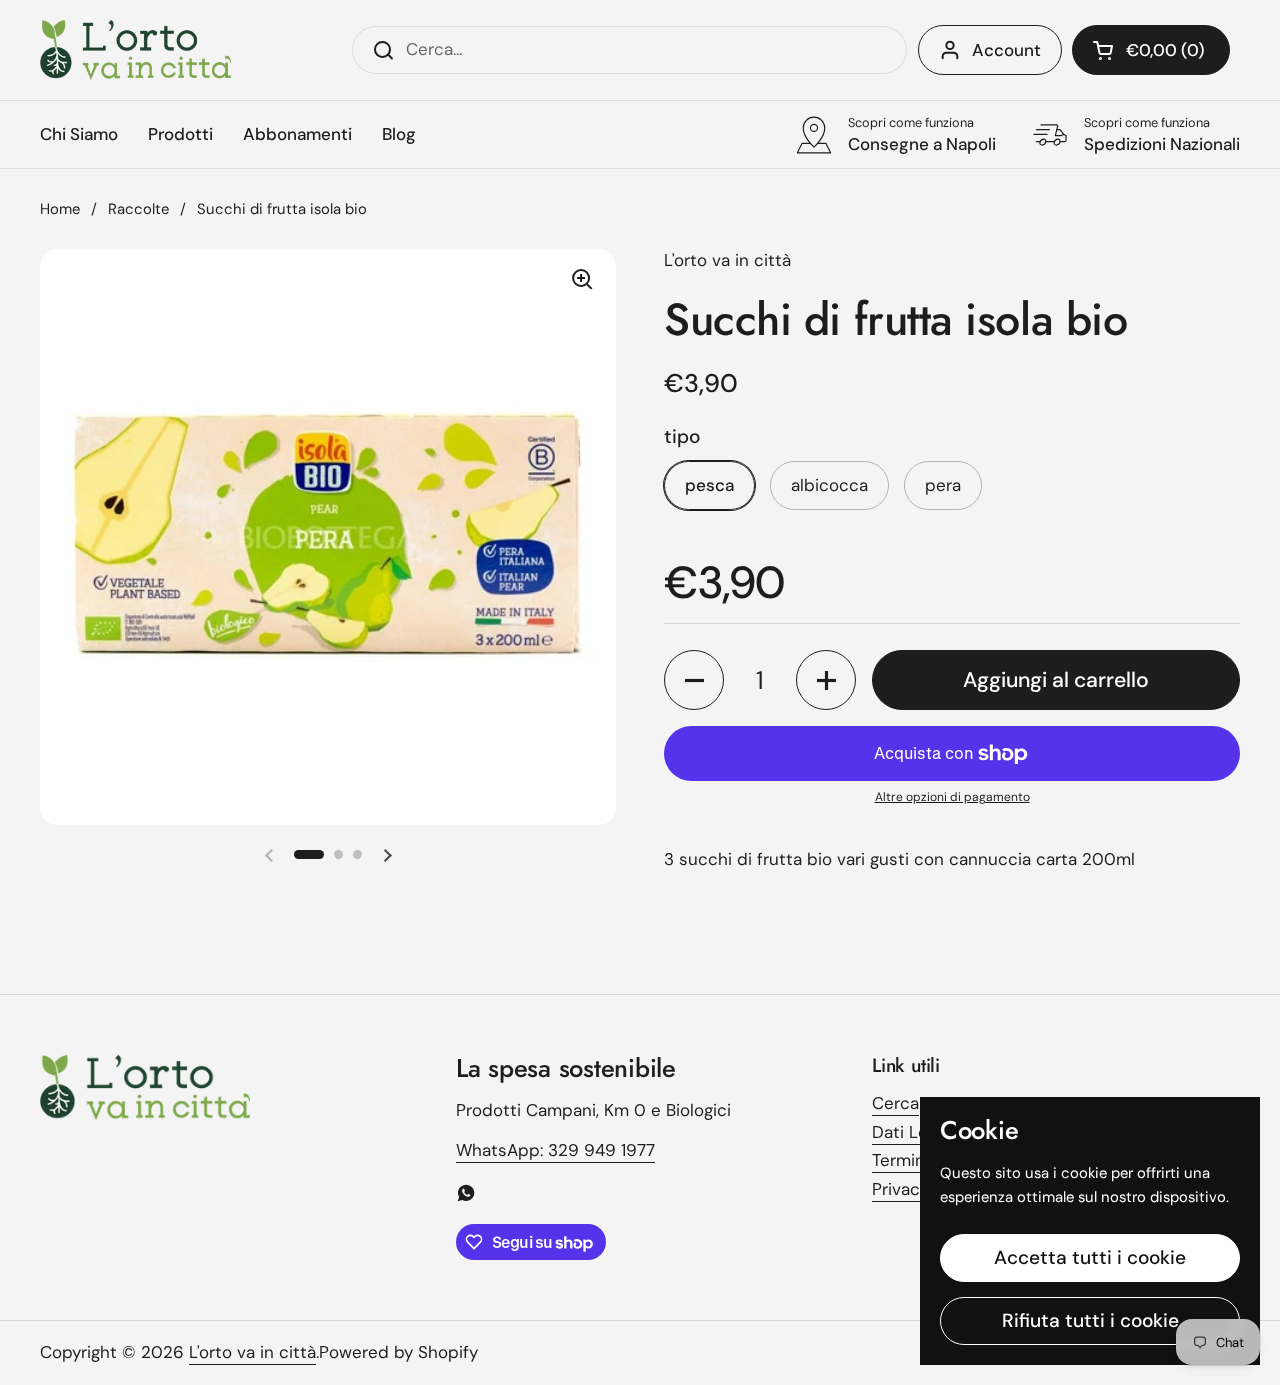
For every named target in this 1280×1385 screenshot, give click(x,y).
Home (60, 209)
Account (1006, 50)
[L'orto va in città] (135, 50)
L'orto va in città (252, 1352)
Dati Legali (913, 1132)
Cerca (895, 1103)
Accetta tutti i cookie (1090, 1257)
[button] (1151, 50)
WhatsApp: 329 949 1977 (555, 1150)
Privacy (900, 1189)
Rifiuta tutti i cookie (1090, 1320)
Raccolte (138, 209)
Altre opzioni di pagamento (952, 797)
